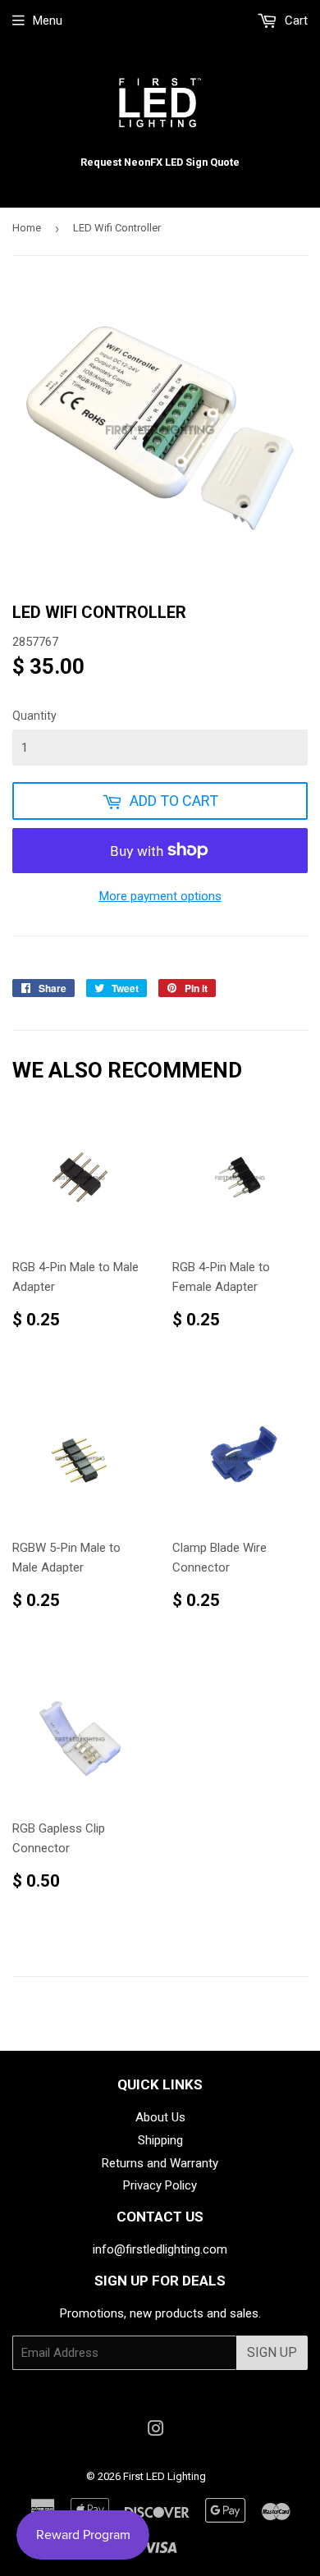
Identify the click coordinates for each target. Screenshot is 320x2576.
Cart (295, 21)
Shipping (160, 2140)
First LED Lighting (165, 2476)
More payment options (160, 896)
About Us (160, 2117)
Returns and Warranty (160, 2163)
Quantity (34, 716)
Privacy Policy (160, 2185)
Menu (48, 21)
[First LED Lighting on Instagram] (156, 2431)
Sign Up (272, 2352)
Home (27, 228)
